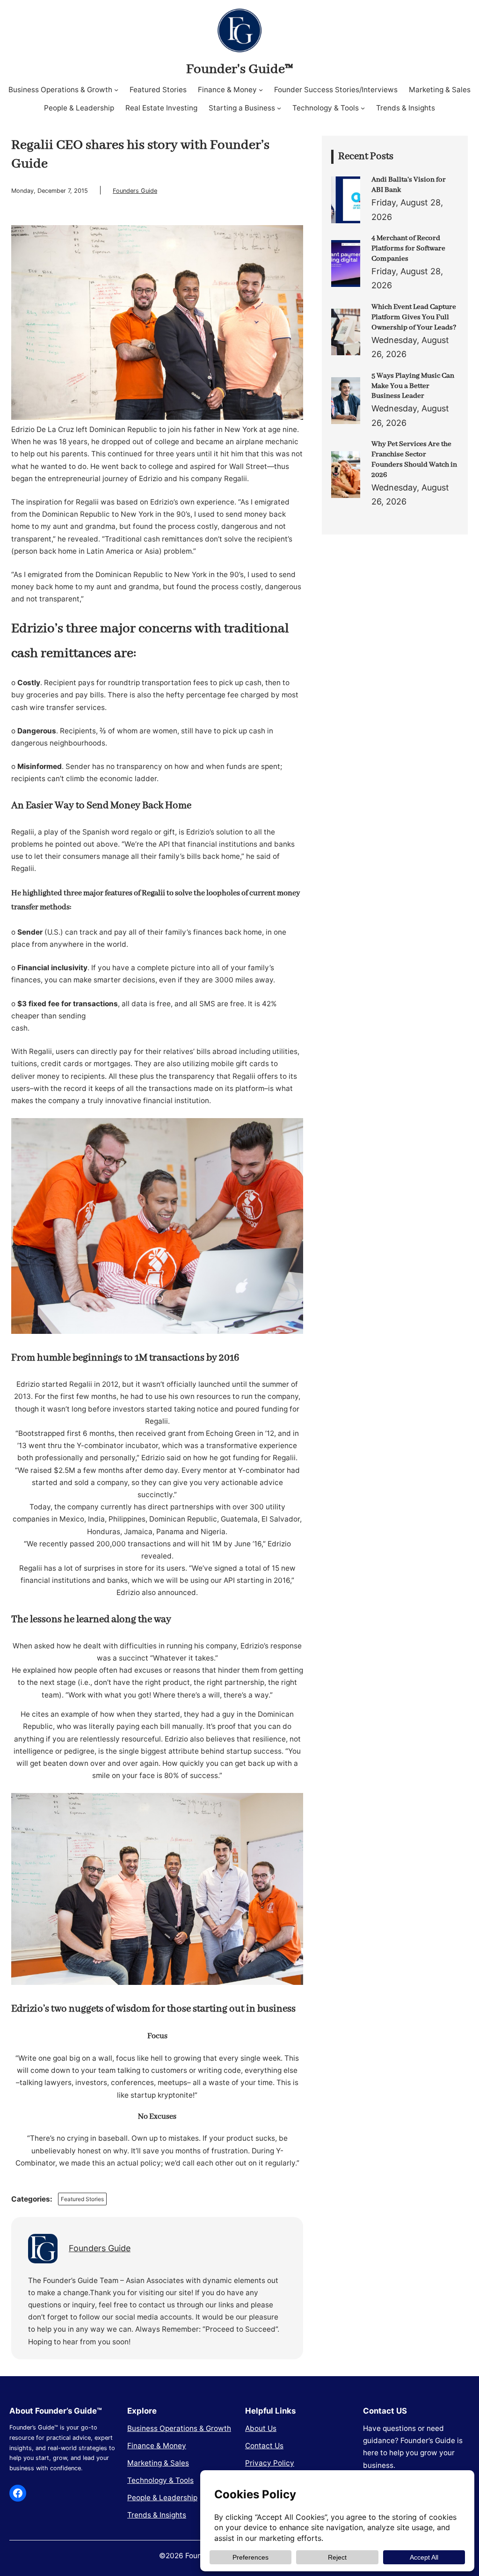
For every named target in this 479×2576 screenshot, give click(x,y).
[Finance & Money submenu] (261, 90)
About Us (261, 2428)
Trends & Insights (157, 2515)
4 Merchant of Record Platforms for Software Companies (408, 249)
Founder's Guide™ (239, 69)
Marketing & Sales (158, 2463)
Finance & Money (157, 2446)
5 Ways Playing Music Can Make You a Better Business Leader (413, 386)
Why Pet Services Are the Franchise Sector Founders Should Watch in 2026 (414, 460)
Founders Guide (135, 191)
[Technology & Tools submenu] (363, 108)
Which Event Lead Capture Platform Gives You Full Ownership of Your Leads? (414, 317)
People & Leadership (162, 2498)
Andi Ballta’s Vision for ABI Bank (409, 185)
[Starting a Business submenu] (279, 108)
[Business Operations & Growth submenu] (116, 90)
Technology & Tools (160, 2480)
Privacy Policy (270, 2463)
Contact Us (264, 2446)
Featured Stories (82, 2199)
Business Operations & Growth (179, 2428)
